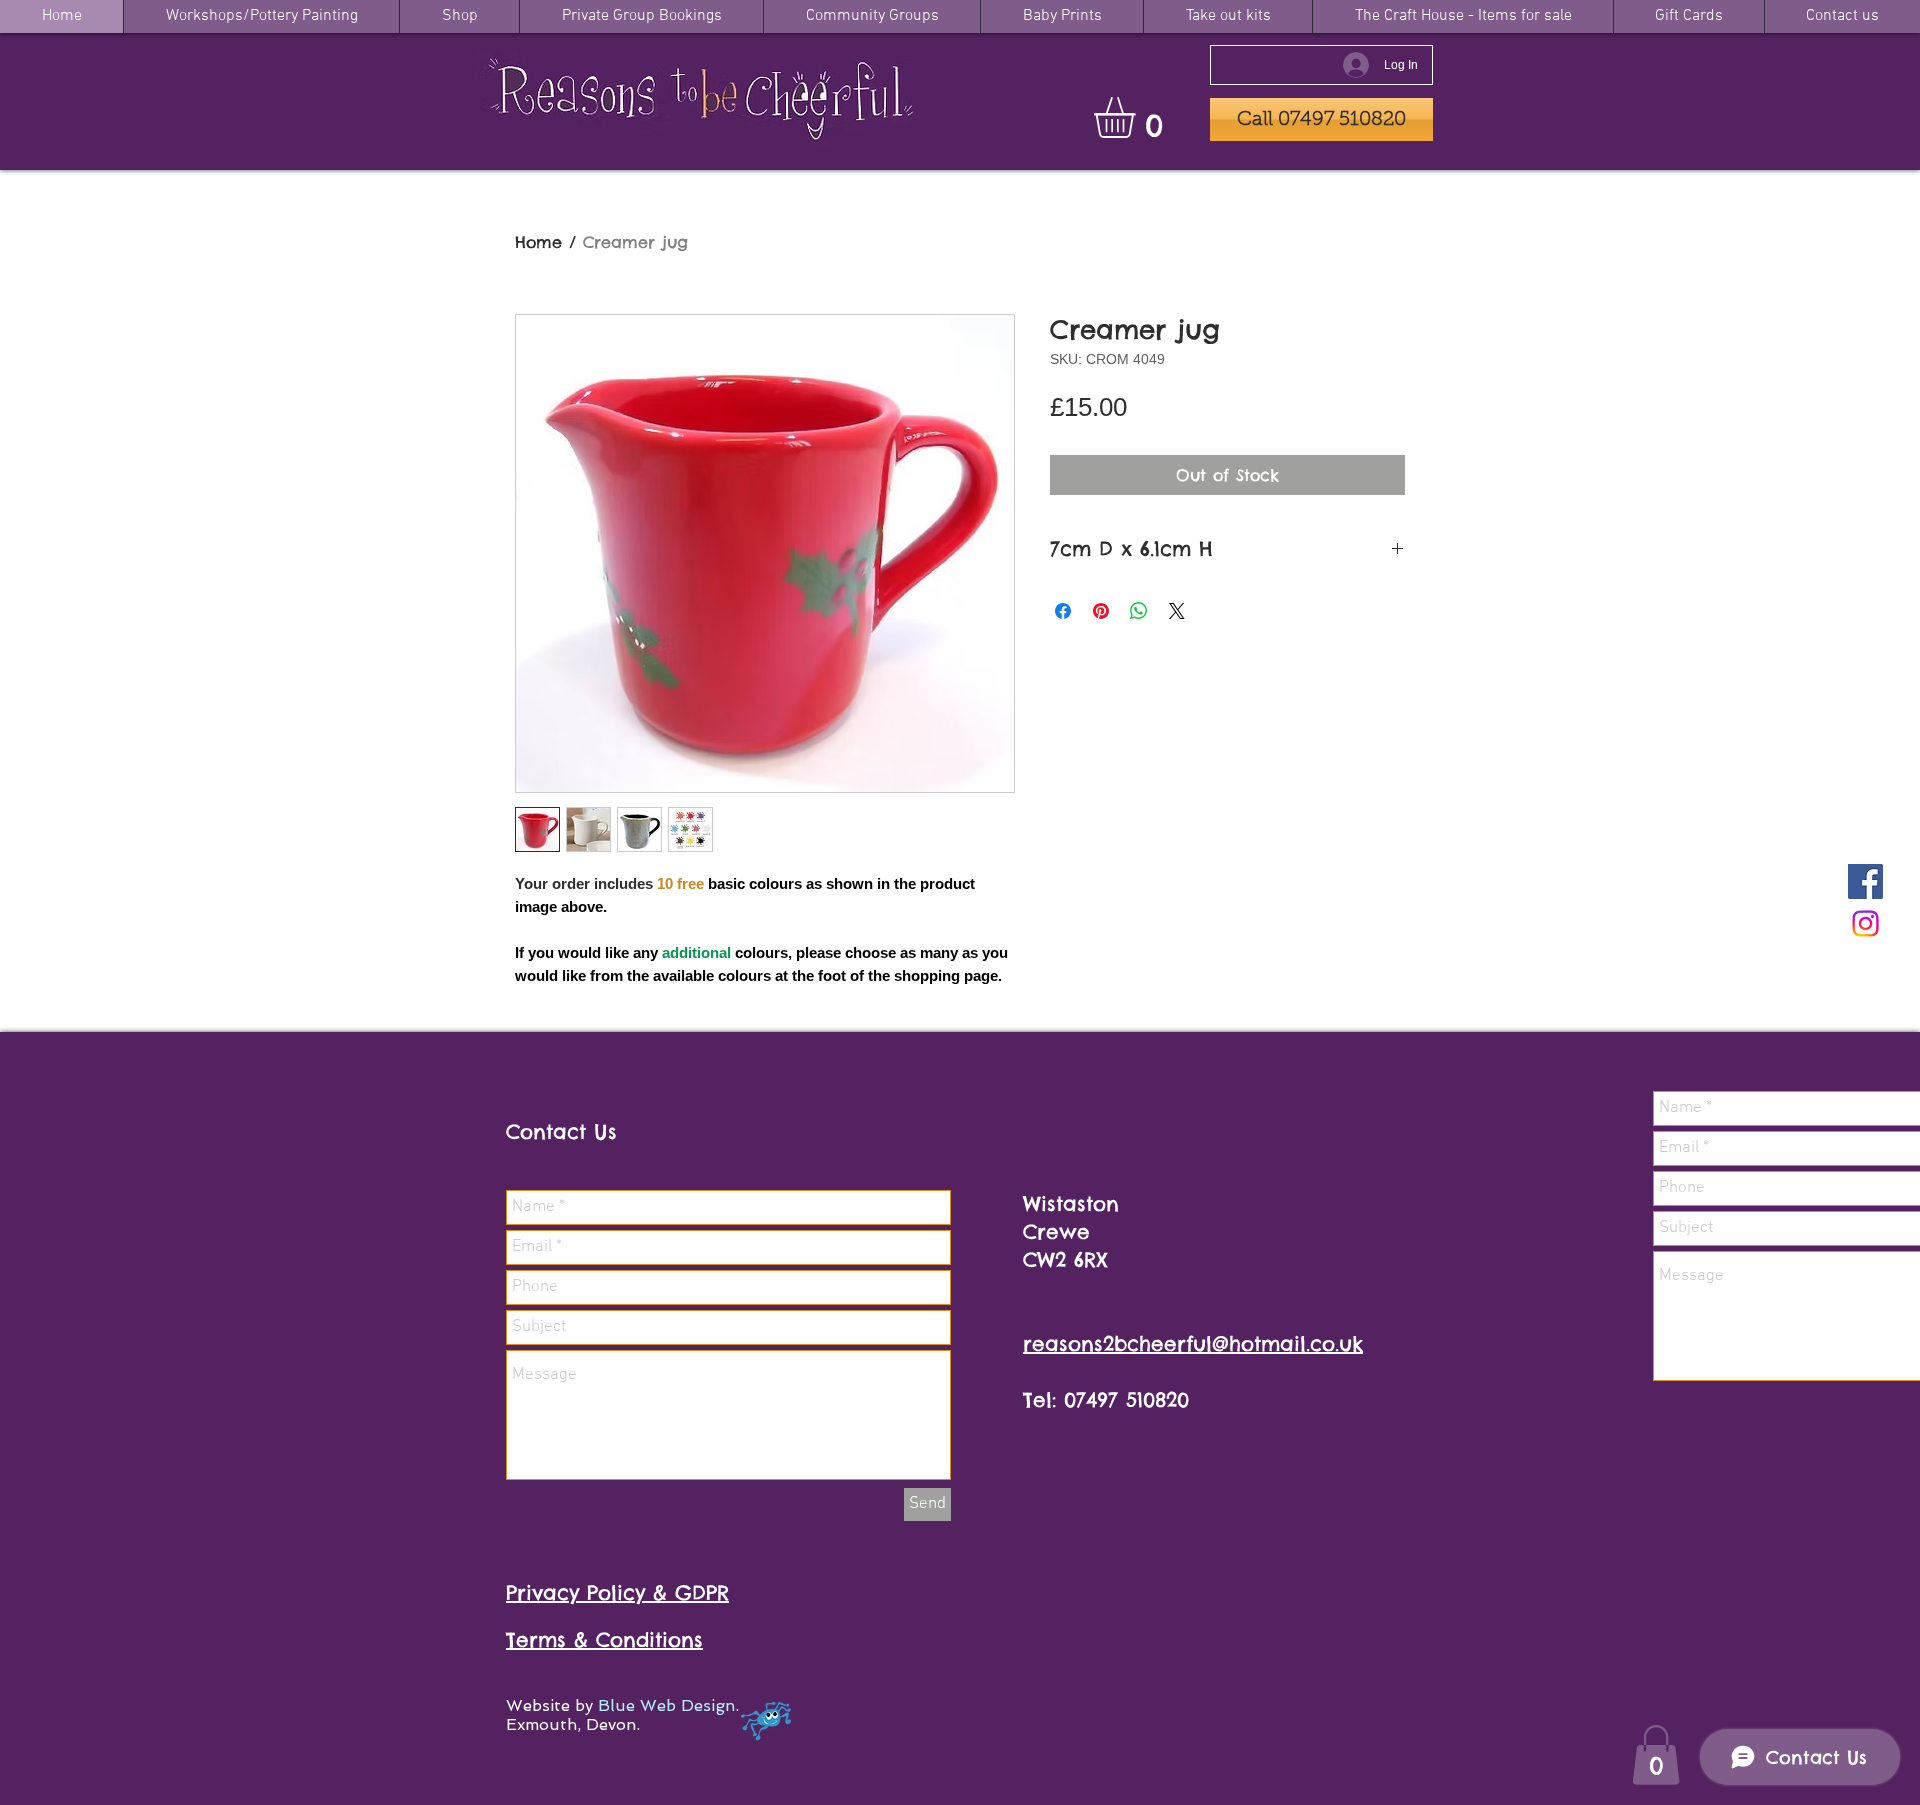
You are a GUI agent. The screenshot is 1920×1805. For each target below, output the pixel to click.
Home (538, 242)
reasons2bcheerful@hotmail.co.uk (1193, 1343)
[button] (1138, 117)
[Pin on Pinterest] (1101, 611)
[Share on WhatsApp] (1139, 611)
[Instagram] (1865, 923)
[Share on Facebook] (1063, 611)
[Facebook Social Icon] (1865, 881)
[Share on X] (1177, 611)
